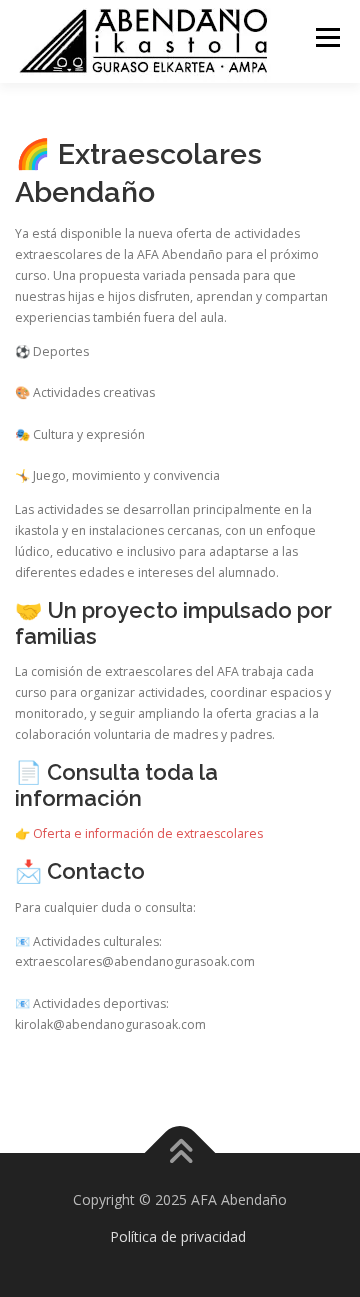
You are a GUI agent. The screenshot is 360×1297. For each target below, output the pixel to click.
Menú (326, 37)
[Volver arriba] (180, 1152)
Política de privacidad (178, 1236)
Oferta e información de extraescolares (148, 833)
